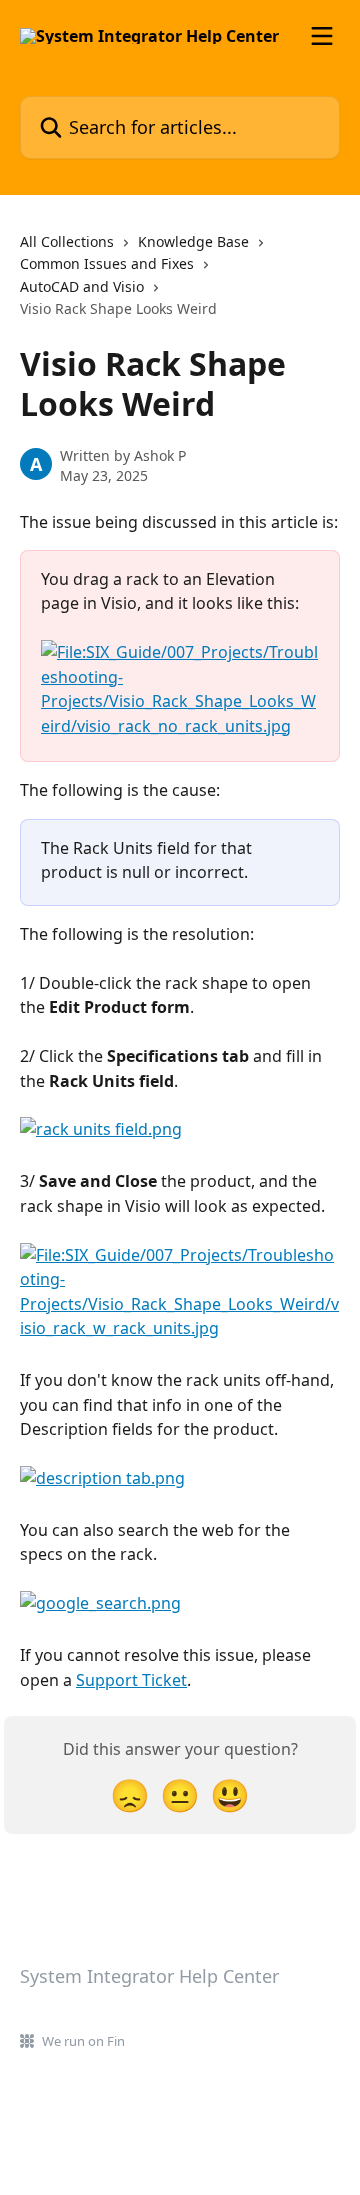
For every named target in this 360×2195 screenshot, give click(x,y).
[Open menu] (322, 36)
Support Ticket (131, 1680)
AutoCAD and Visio (82, 286)
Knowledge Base (193, 241)
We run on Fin (83, 2041)
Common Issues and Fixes (107, 263)
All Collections (67, 241)
